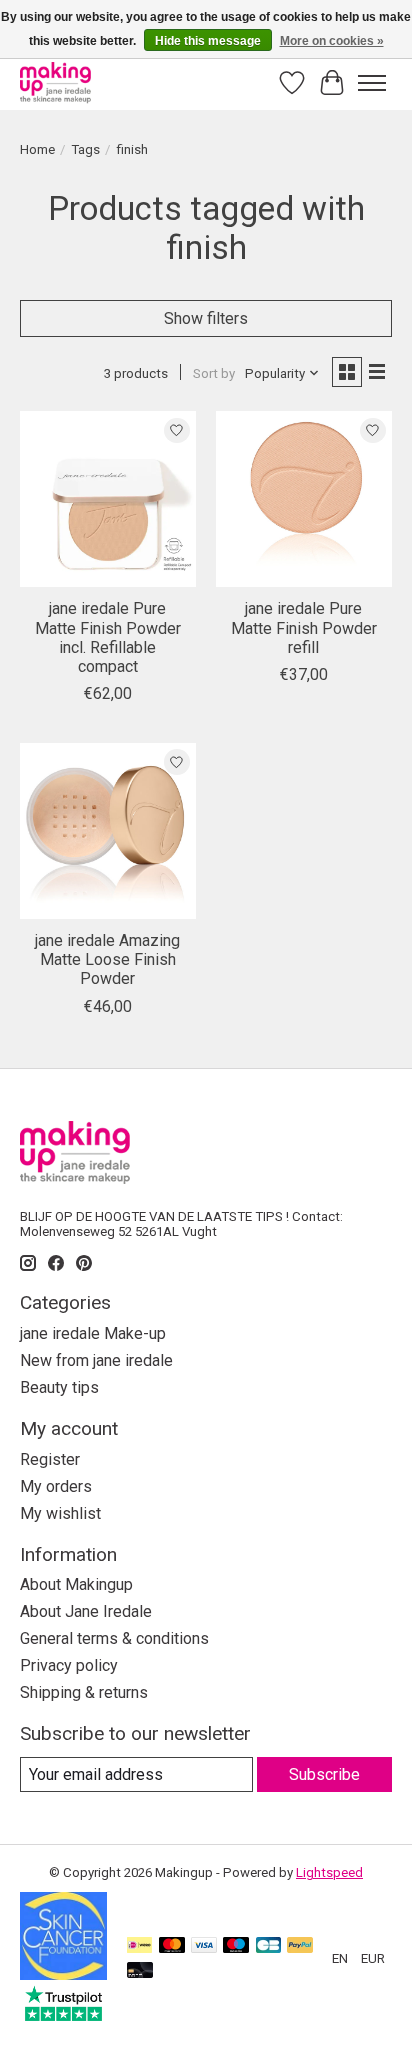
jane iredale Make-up (93, 1333)
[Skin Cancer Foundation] (63, 1974)
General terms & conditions (114, 1638)
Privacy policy (69, 1665)
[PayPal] (300, 1946)
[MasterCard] (172, 1946)
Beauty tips (59, 1387)
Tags (85, 149)
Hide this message (208, 41)
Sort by (214, 373)
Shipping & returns (84, 1692)
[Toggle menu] (372, 83)
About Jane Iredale (86, 1611)
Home (37, 149)
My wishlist (60, 1513)
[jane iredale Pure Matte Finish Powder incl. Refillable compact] (108, 499)
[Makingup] (55, 82)
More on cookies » (332, 41)
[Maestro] (236, 1946)
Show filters (206, 318)
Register (50, 1459)
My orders (56, 1486)
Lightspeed (329, 1872)
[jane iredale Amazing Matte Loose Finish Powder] (108, 831)
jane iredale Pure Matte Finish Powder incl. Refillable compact (108, 637)
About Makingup (76, 1584)
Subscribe (324, 1774)
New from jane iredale (96, 1360)
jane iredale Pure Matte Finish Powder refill (304, 627)
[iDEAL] (139, 1946)
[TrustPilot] (63, 2015)
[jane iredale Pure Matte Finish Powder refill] (304, 499)
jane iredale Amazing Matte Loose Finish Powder (107, 959)
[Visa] (204, 1946)
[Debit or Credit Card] (140, 1971)
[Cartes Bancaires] (268, 1946)
